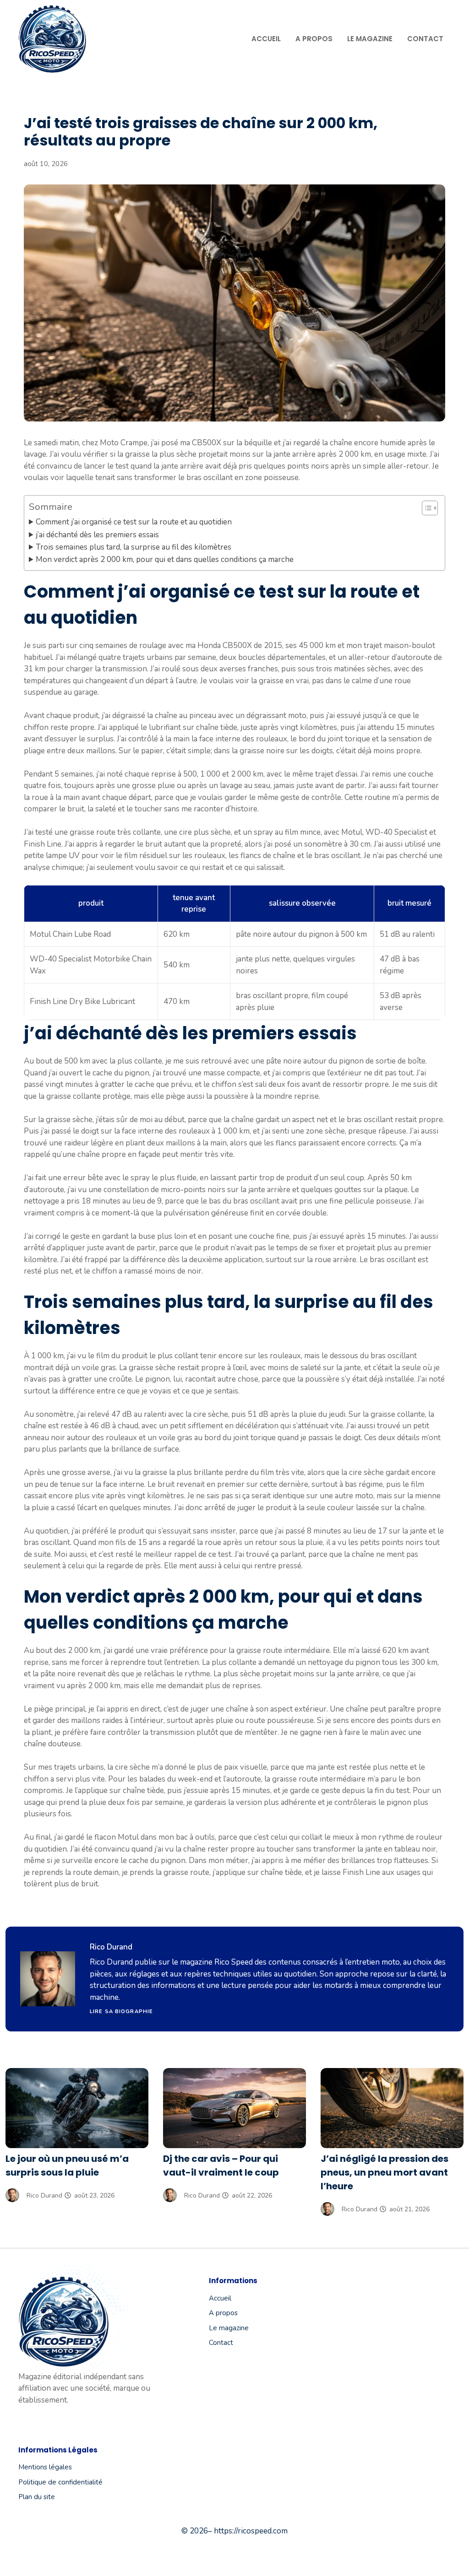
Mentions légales (45, 2467)
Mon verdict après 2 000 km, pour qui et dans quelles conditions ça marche (165, 559)
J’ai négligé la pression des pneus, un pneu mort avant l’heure (384, 2172)
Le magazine (370, 39)
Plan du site (37, 2497)
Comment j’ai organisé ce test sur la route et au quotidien (134, 522)
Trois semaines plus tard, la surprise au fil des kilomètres (134, 547)
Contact (425, 39)
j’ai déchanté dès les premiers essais (97, 535)
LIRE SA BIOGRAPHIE (121, 2012)
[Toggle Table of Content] (425, 508)
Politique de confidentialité (60, 2482)
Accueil (266, 39)
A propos (314, 39)
